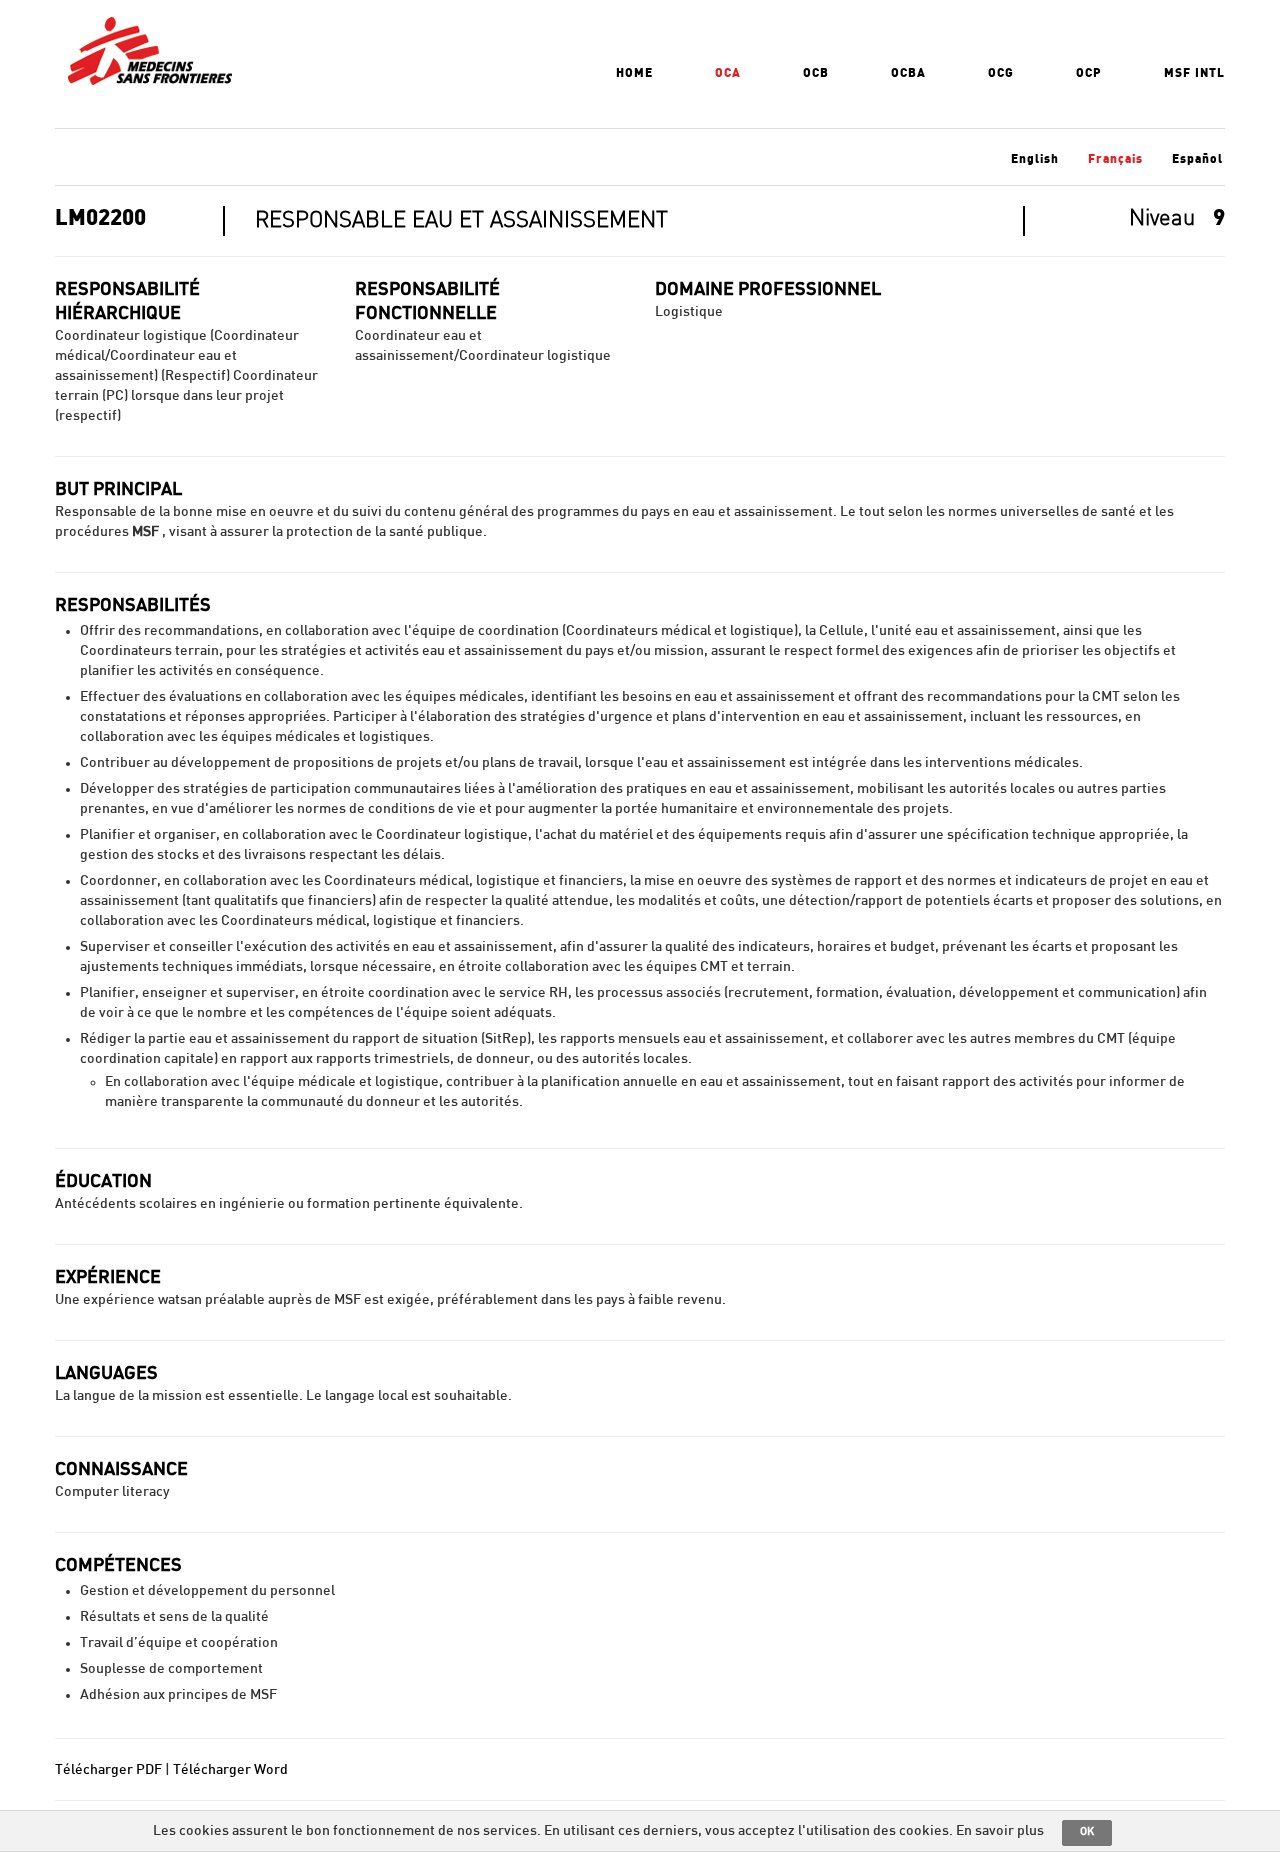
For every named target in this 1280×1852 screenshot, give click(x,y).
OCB (816, 73)
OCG (1001, 73)
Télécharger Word (230, 1770)
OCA (728, 73)
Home (634, 73)
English (1035, 159)
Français (1115, 159)
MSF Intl (1194, 73)
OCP (1089, 73)
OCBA (908, 73)
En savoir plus (1000, 1831)
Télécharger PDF (108, 1770)
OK (1087, 1831)
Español (1197, 159)
